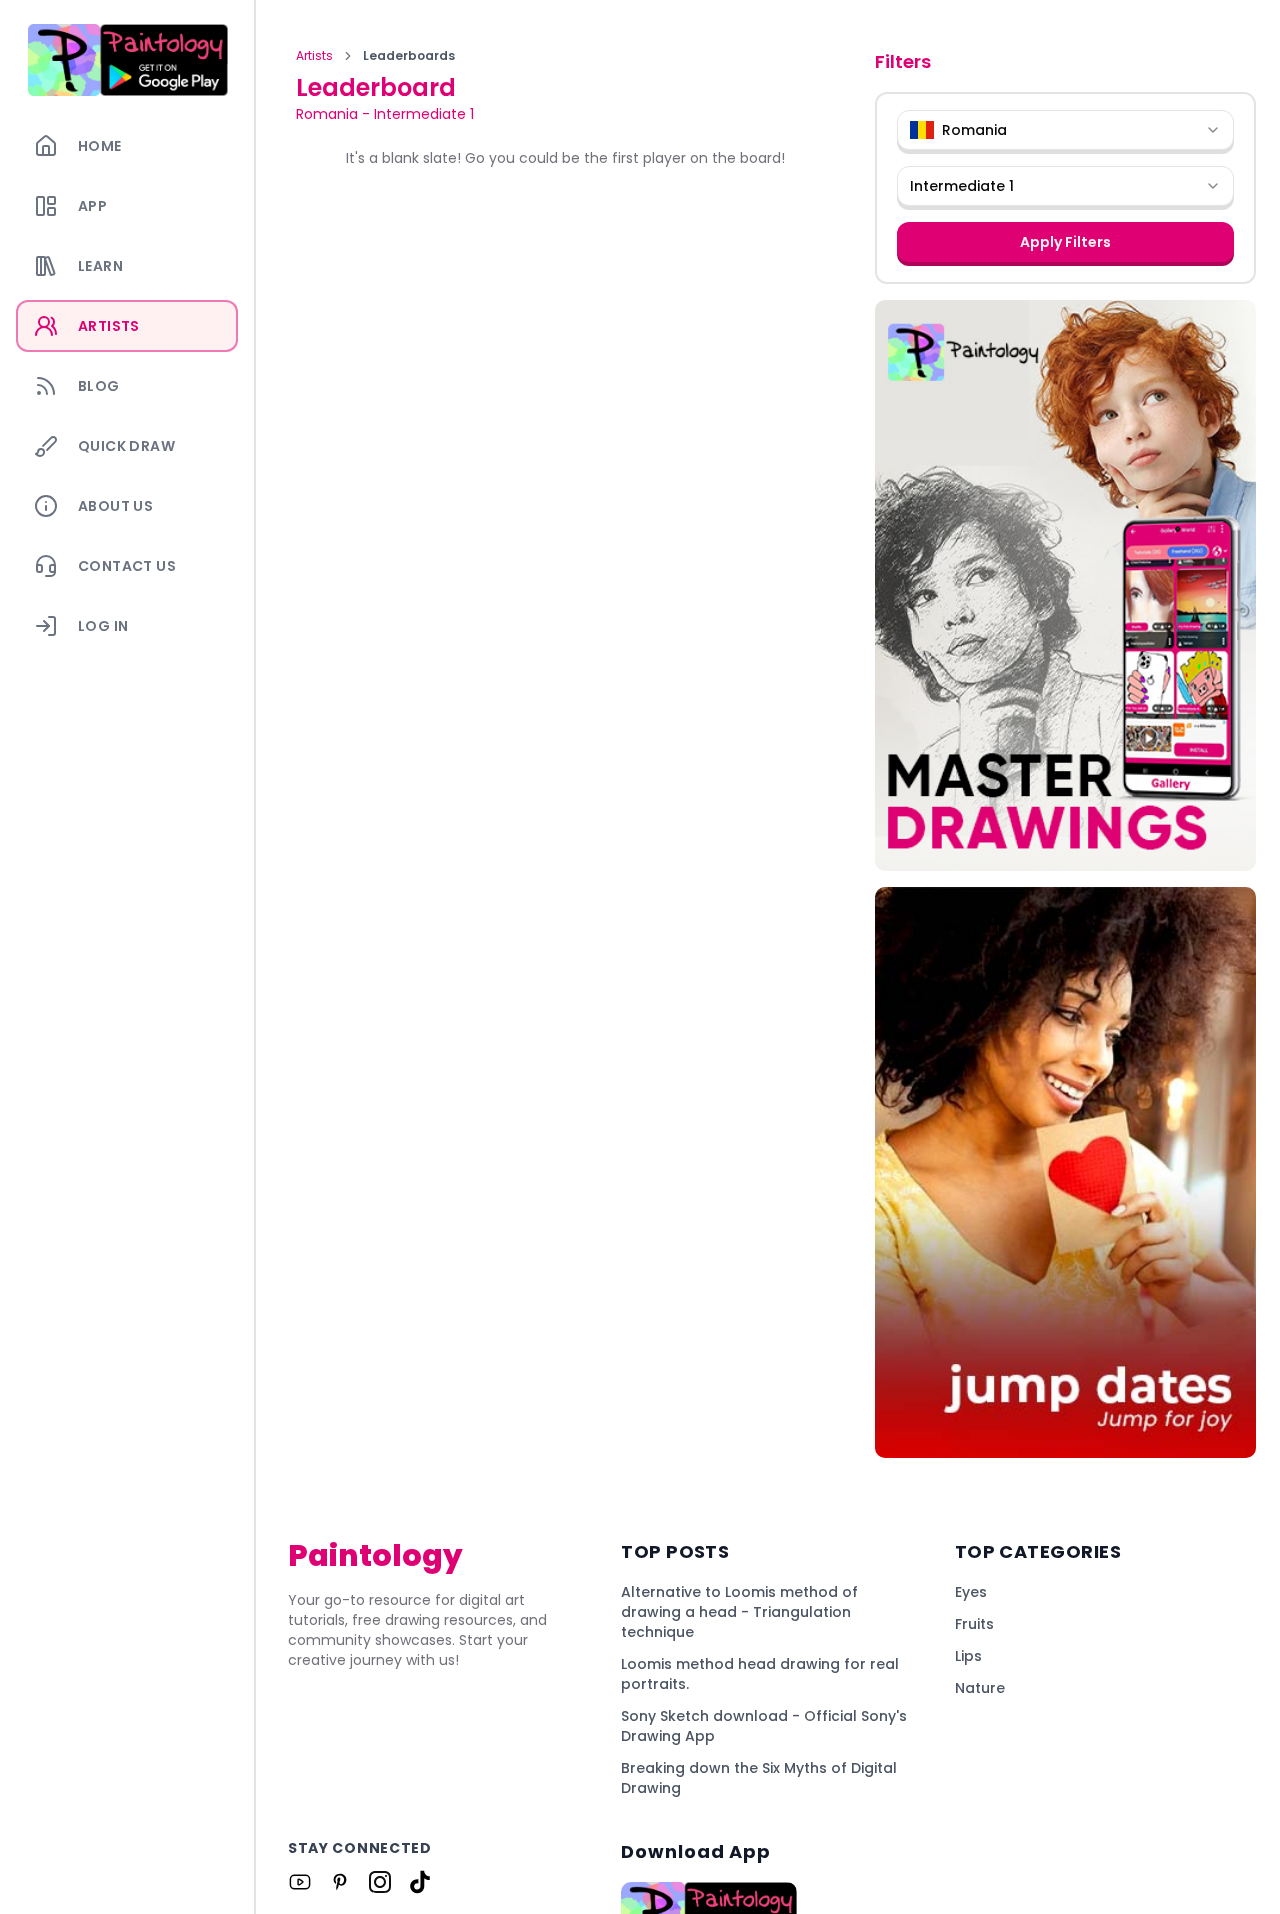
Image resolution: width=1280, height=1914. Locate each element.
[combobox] (1065, 130)
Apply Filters (1065, 242)
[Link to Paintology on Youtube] (300, 1882)
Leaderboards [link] (409, 56)
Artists (314, 56)
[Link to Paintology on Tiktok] (420, 1882)
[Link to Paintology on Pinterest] (340, 1882)
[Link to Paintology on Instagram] (380, 1882)
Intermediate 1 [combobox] (962, 186)
